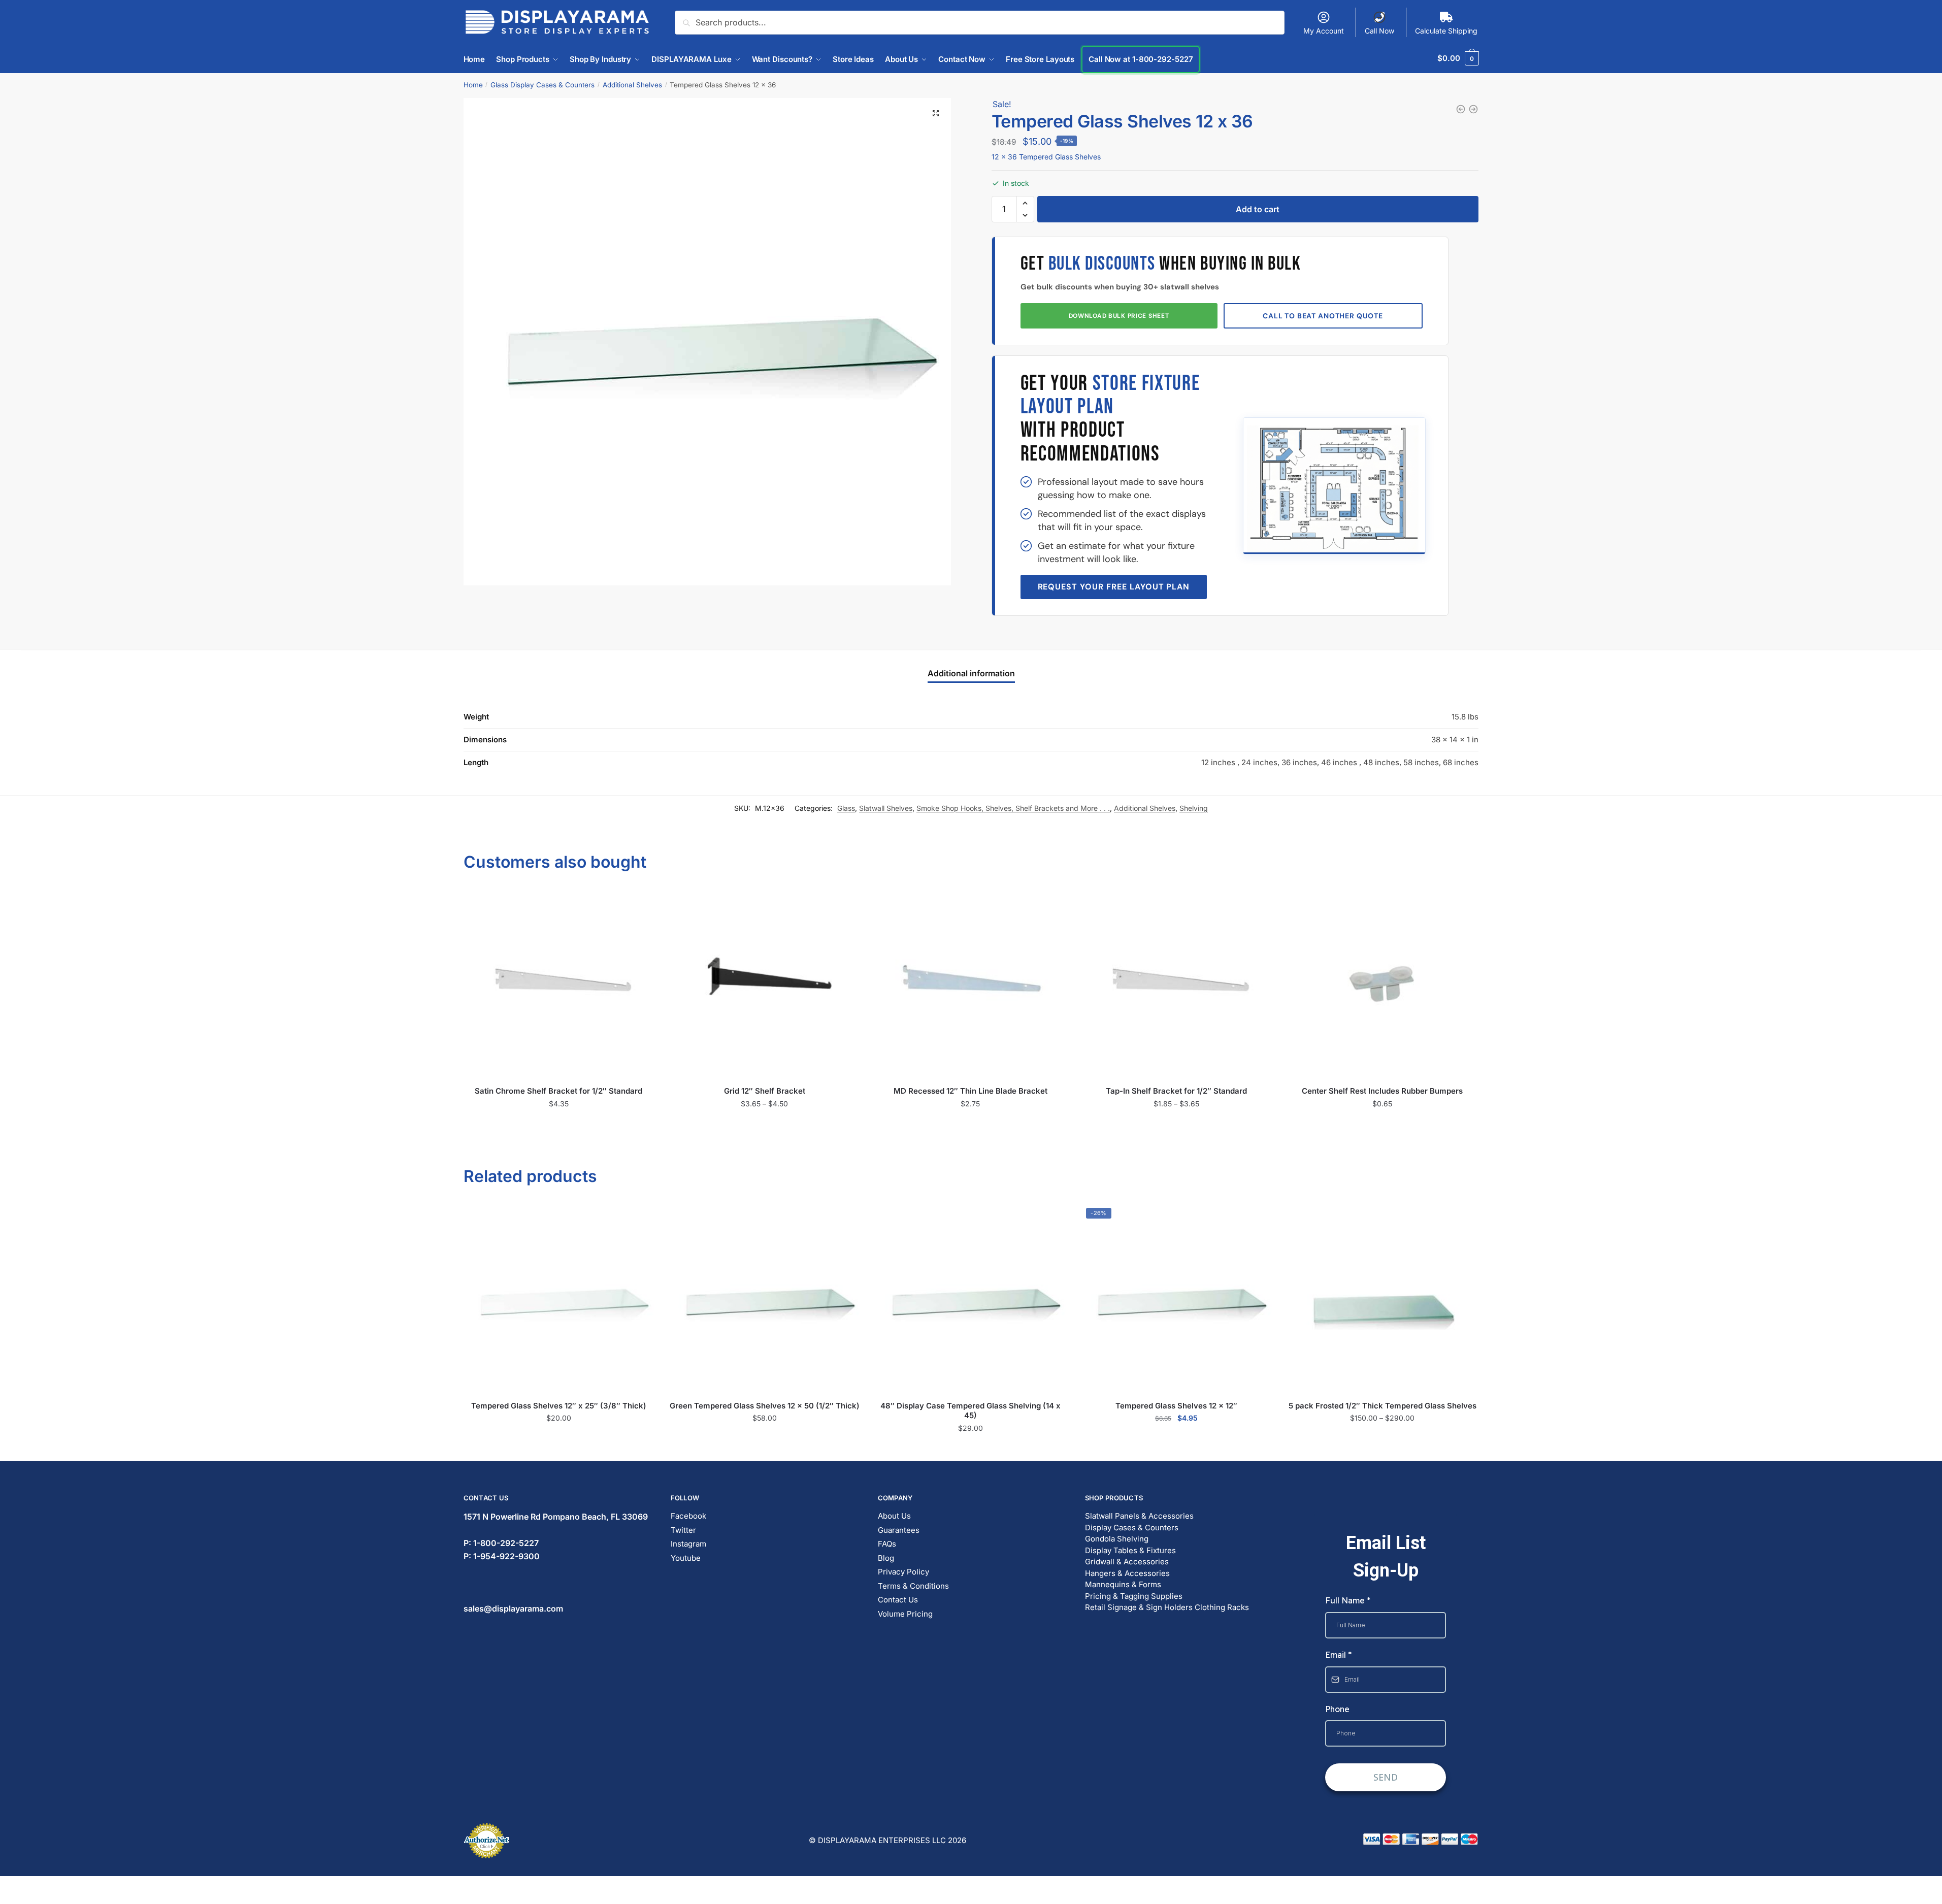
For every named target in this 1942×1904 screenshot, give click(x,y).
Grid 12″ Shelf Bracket (765, 1091)
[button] (936, 113)
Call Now (1379, 31)
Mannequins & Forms (1123, 1584)
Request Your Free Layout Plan (1114, 587)
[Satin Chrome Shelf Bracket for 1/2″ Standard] (559, 984)
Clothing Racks (1222, 1607)
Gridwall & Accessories (1127, 1562)
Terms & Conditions (913, 1586)
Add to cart (1258, 209)
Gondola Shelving (1117, 1539)
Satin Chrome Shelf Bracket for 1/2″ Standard (558, 1091)
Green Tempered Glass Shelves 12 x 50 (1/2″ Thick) (765, 1406)
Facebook (688, 1516)
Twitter (683, 1530)
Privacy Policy (903, 1572)
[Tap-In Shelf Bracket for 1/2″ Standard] (1176, 984)
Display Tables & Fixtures (1130, 1550)
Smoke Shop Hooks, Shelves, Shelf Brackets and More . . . (1013, 808)
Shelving (1194, 808)
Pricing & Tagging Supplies (1134, 1596)
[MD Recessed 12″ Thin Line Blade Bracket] (971, 984)
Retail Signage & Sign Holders (1139, 1607)
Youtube (686, 1558)
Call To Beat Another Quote (1323, 316)
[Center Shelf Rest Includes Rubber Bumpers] (1383, 984)
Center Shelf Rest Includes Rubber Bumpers (1382, 1091)
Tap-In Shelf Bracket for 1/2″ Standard (1176, 1091)
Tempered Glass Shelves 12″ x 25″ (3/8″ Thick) (559, 1406)
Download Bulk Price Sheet (1119, 316)
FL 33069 (556, 1517)
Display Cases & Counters (1132, 1528)
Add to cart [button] (559, 1125)
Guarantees (899, 1530)
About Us (894, 1516)
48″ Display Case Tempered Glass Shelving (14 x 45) (970, 1411)
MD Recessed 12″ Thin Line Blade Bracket (970, 1091)
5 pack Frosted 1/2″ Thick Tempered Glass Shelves (1383, 1406)
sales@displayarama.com (513, 1608)
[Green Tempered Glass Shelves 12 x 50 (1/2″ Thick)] (765, 1298)
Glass (846, 808)
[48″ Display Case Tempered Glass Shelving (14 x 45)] (971, 1298)
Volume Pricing (905, 1614)
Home (473, 85)
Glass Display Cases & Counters (542, 85)
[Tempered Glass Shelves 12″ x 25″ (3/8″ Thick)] (559, 1298)
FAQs (887, 1544)
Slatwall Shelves (886, 808)
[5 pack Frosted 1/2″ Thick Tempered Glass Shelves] (1383, 1298)
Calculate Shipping (1446, 31)
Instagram (688, 1544)
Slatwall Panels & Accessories (1139, 1516)
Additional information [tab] (971, 673)
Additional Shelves (632, 85)
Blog (886, 1558)
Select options (764, 1125)
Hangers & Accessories (1127, 1573)
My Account (1324, 31)
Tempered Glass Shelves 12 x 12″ (1176, 1406)
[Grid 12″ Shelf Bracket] (765, 984)
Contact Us (898, 1600)
